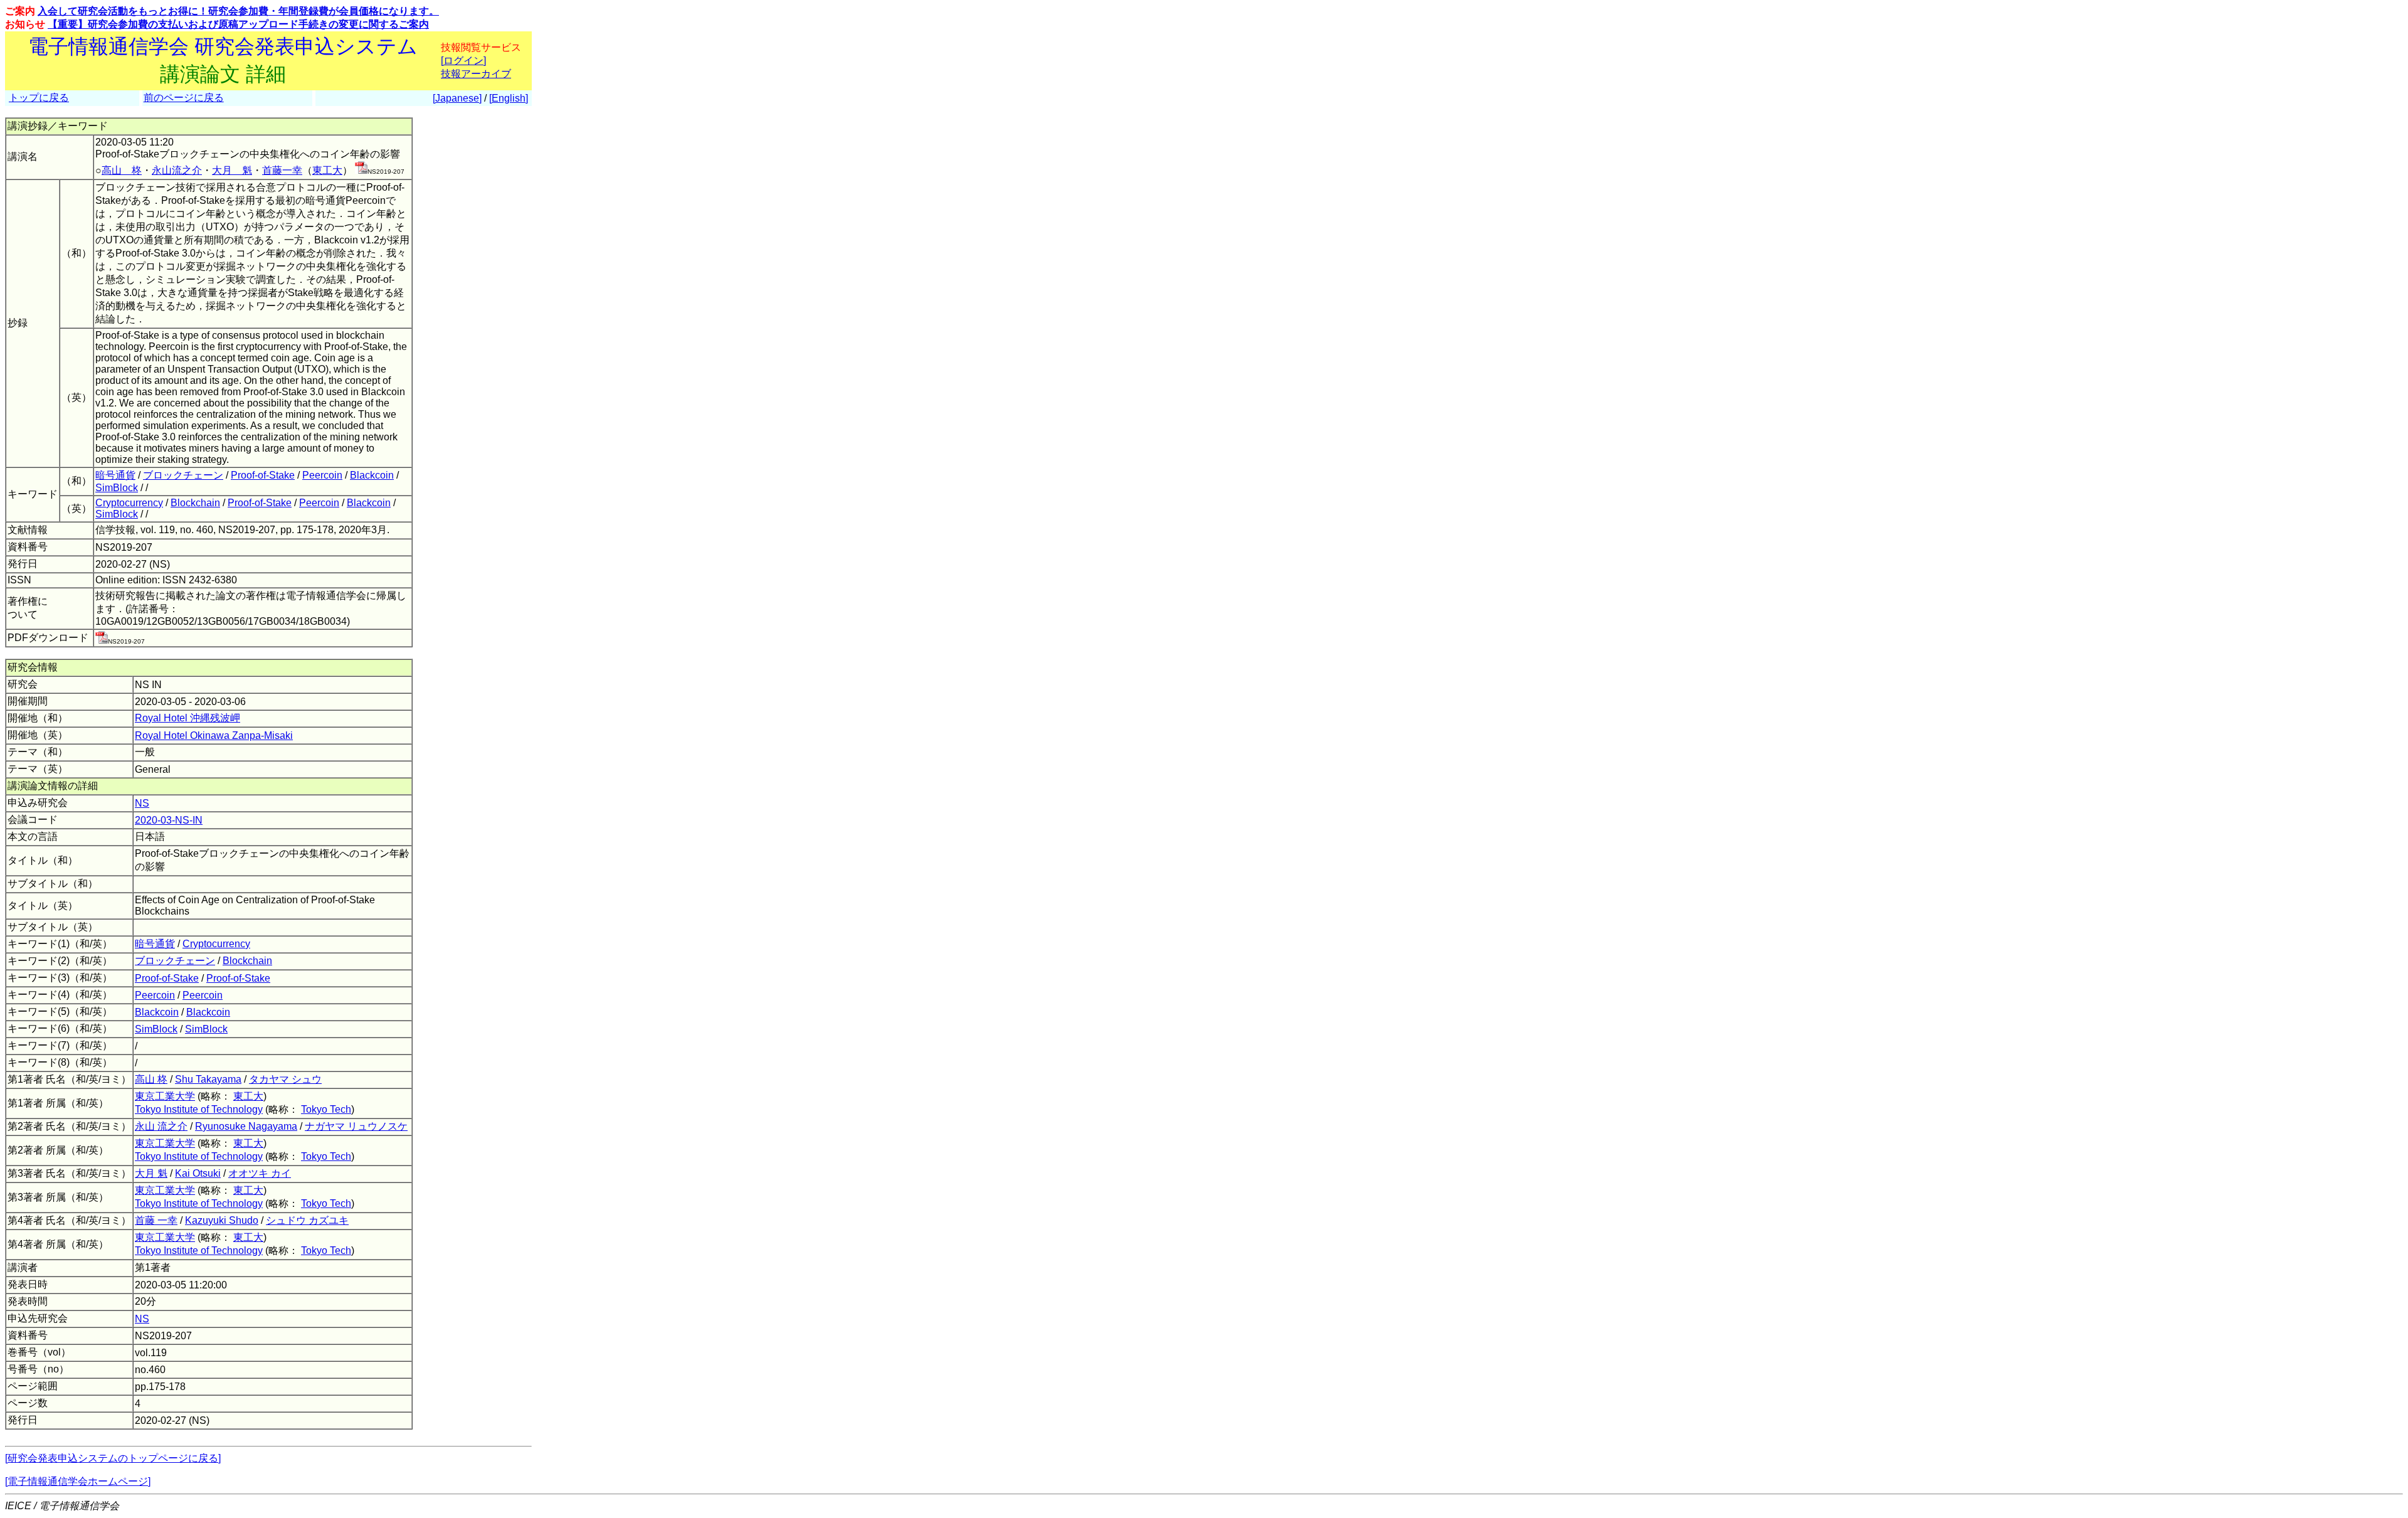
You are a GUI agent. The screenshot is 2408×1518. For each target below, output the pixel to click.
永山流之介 (177, 170)
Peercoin (322, 475)
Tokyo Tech (326, 1109)
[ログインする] (361, 170)
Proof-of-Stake (263, 475)
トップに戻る (39, 98)
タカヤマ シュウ (285, 1079)
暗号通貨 (115, 475)
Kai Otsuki (198, 1173)
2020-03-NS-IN (169, 820)
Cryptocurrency (129, 503)
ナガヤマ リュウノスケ (356, 1126)
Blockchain (195, 503)
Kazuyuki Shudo (222, 1220)
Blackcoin (372, 475)
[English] (509, 98)
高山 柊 (122, 170)
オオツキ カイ (260, 1173)
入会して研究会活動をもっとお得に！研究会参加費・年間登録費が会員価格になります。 (238, 11)
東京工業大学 (165, 1096)
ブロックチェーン (183, 475)
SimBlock (117, 488)
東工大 (327, 170)
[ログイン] (463, 61)
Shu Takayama (208, 1079)
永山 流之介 (161, 1126)
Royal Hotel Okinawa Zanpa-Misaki (214, 735)
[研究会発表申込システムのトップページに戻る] (113, 1458)
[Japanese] (457, 98)
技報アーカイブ (476, 74)
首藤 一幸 (156, 1220)
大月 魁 (232, 170)
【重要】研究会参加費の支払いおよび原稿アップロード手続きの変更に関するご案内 (238, 24)
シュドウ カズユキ (307, 1220)
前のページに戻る (184, 98)
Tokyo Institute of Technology (199, 1109)
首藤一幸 (282, 170)
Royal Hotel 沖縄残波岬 (187, 718)
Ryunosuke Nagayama (246, 1126)
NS (142, 803)
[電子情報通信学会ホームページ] (78, 1481)
